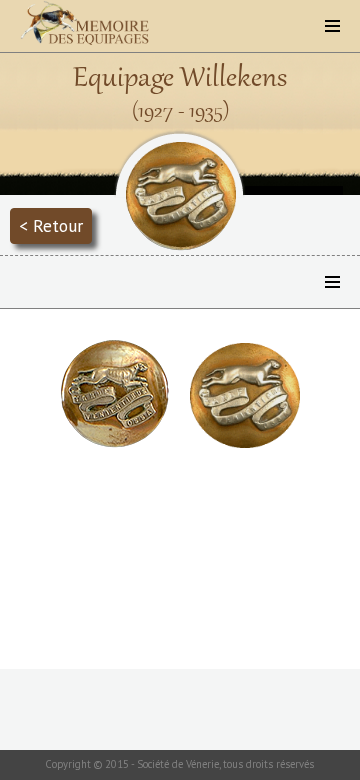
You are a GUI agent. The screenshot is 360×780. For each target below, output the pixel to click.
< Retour (51, 225)
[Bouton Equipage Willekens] (115, 442)
